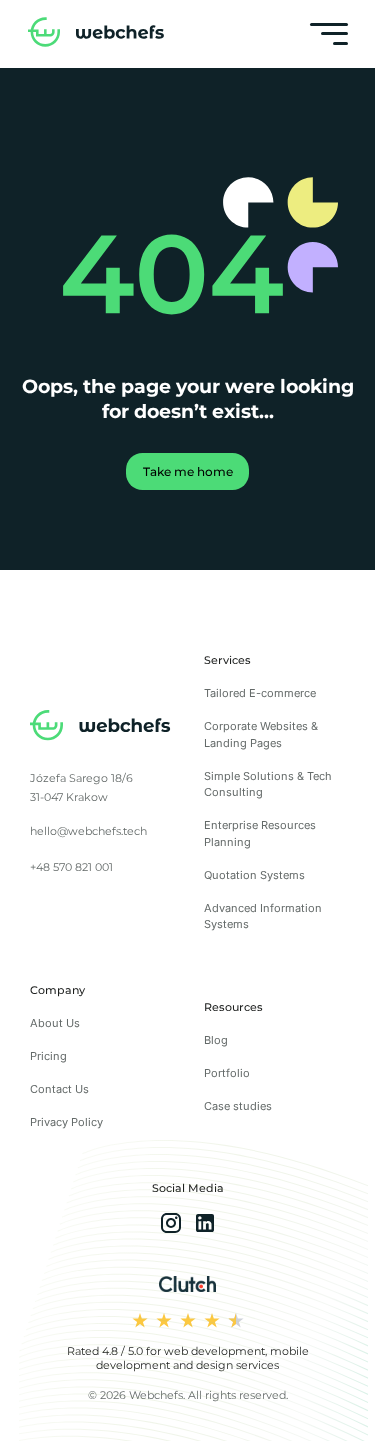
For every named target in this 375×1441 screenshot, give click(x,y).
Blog (216, 1040)
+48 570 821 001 (71, 867)
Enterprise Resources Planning (260, 833)
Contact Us (59, 1089)
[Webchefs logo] (100, 728)
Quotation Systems (254, 875)
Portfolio (227, 1073)
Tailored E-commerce (260, 693)
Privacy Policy (66, 1122)
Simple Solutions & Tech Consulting (268, 784)
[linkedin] (205, 1225)
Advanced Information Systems (263, 916)
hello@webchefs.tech (88, 831)
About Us (55, 1023)
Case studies (238, 1106)
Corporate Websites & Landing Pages (261, 734)
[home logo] (96, 34)
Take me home (188, 471)
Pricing (48, 1056)
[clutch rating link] (187, 1286)
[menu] (328, 34)
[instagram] (171, 1225)
